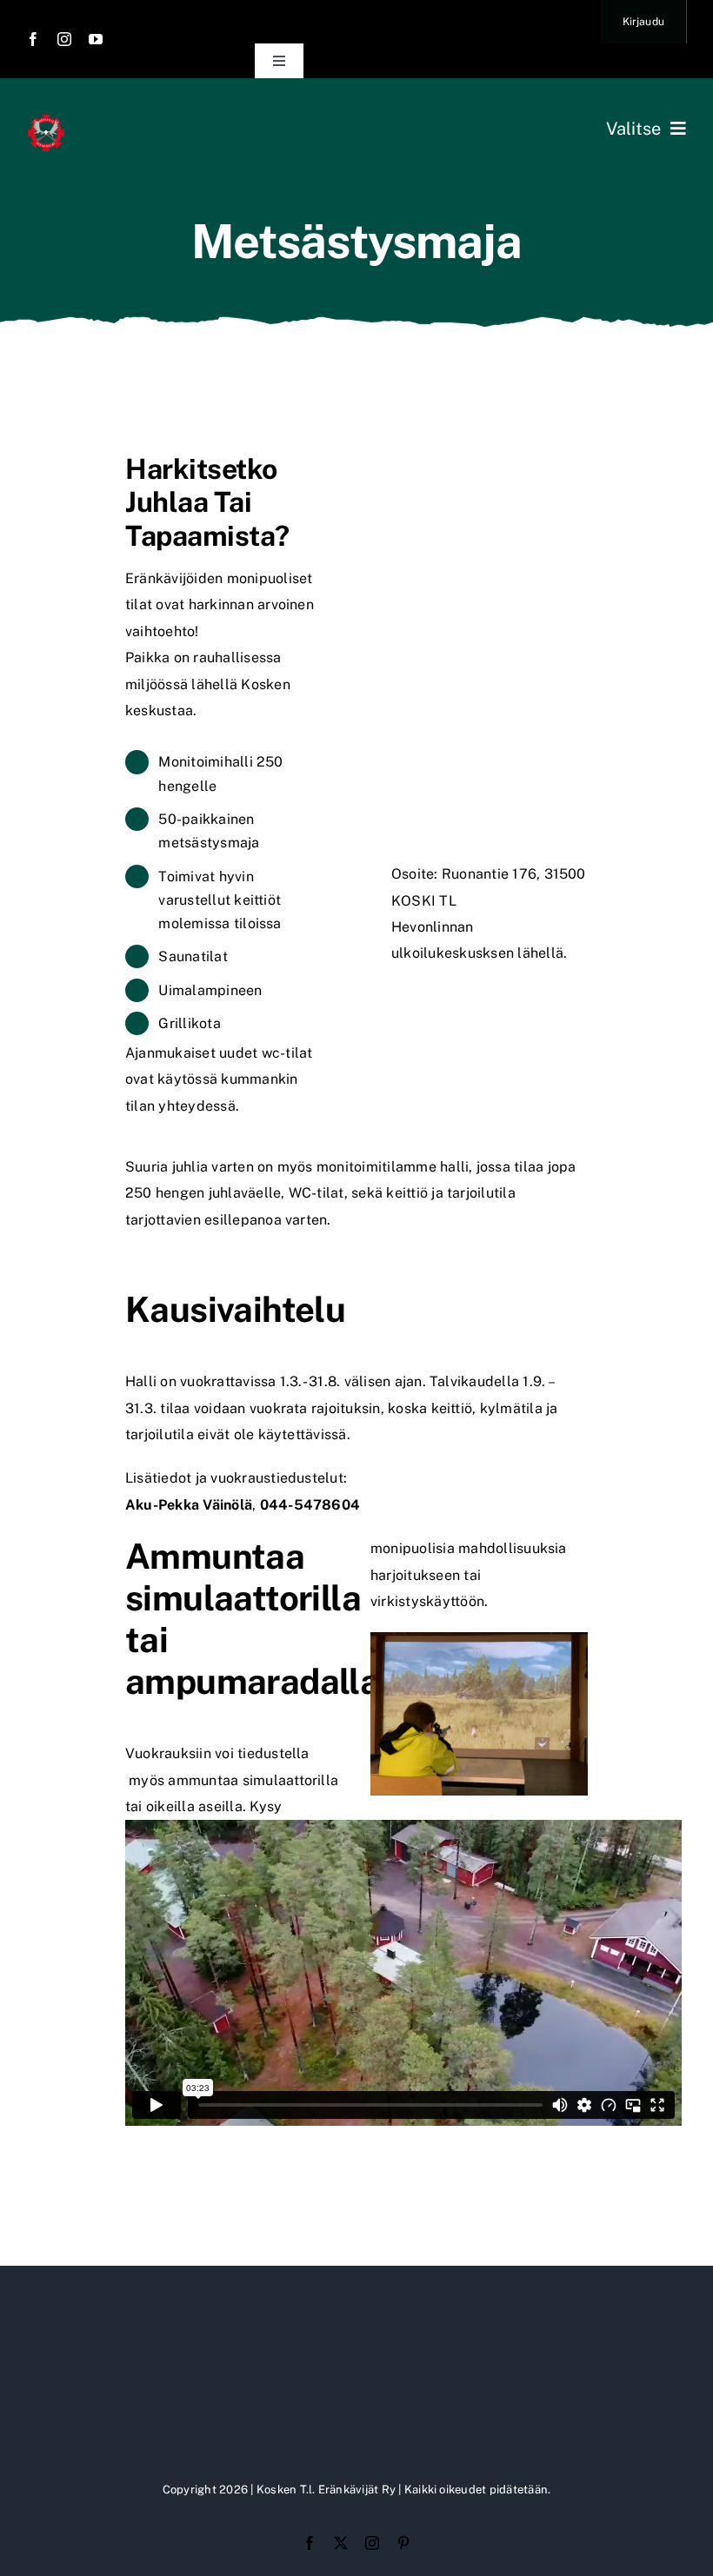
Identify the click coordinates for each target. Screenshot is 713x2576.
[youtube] (96, 39)
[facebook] (33, 39)
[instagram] (64, 39)
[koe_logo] (46, 120)
